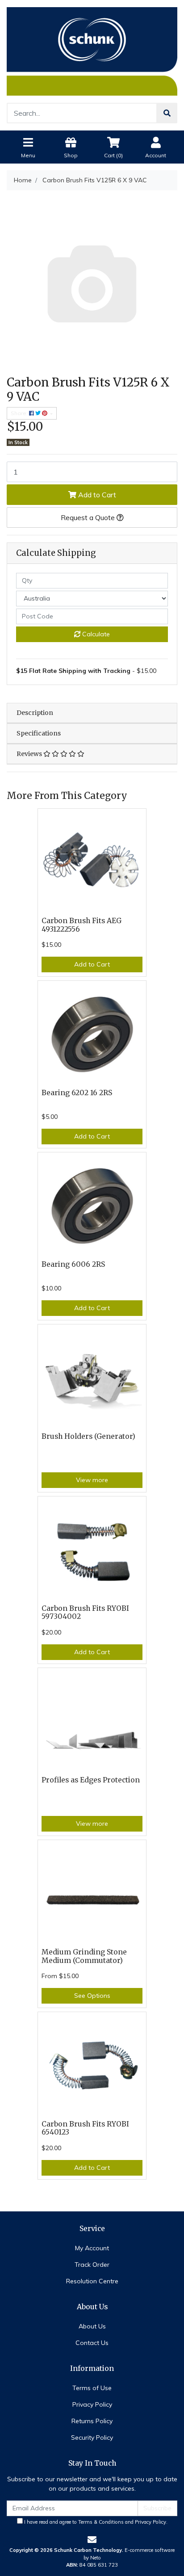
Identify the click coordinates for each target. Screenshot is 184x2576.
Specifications (39, 733)
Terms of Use (92, 2388)
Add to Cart (96, 495)
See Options (92, 1996)
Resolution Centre (92, 2281)
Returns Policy (92, 2421)
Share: (20, 413)
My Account (92, 2248)
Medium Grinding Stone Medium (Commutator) (84, 1956)
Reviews (30, 754)
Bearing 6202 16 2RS (77, 1093)
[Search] (167, 113)
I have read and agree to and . (95, 2522)
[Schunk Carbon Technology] (92, 50)
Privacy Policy (92, 2404)
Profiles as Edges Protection (91, 1780)
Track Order (92, 2265)
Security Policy (92, 2437)
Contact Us (92, 2343)
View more (92, 1480)
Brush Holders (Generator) (88, 1436)
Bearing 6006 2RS (73, 1264)
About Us (92, 2326)
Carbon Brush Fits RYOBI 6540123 (85, 2128)
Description (35, 713)
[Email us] (92, 2540)
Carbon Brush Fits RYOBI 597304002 (85, 1613)
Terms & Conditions (101, 2522)
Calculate (95, 634)
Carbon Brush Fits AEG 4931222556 (82, 925)
